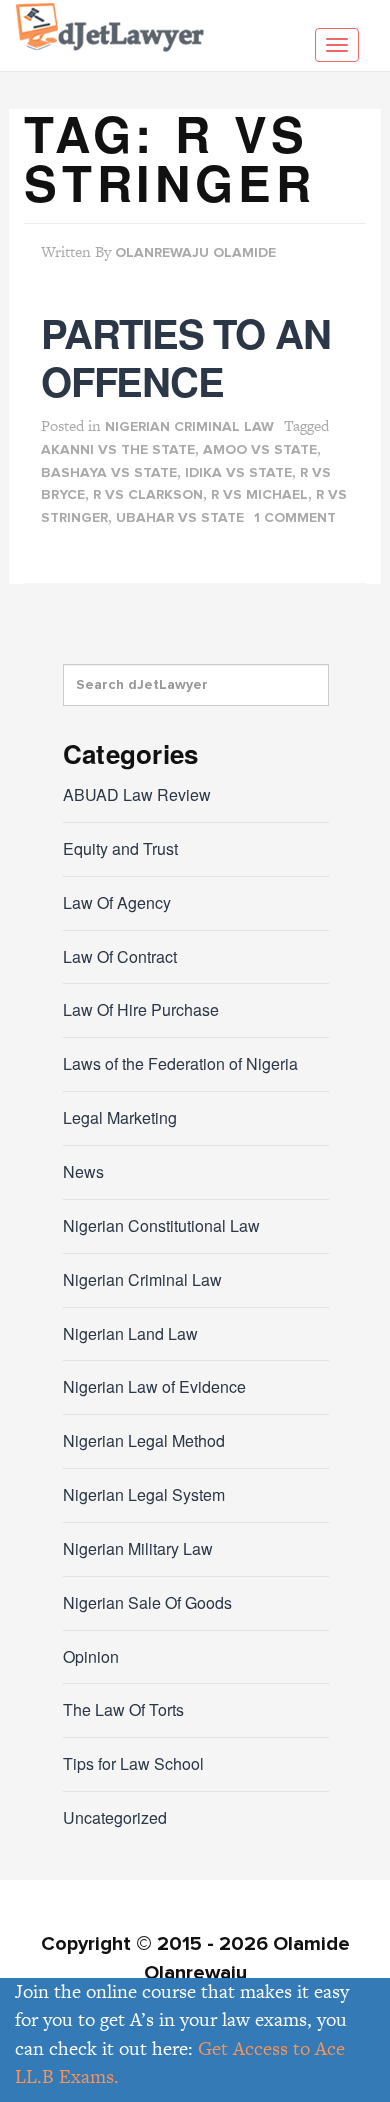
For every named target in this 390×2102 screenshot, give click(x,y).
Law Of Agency (117, 902)
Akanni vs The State (118, 450)
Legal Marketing (120, 1117)
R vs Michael (259, 495)
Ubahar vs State (180, 518)
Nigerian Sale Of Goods (147, 1602)
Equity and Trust (120, 848)
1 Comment (295, 518)
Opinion (91, 1656)
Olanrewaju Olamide (195, 253)
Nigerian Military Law (138, 1548)
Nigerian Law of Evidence (154, 1386)
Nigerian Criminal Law (189, 427)
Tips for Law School (133, 1763)
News (83, 1171)
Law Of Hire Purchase (141, 1009)
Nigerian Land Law (130, 1333)
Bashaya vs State (109, 473)
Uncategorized (115, 1817)
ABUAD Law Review (137, 794)
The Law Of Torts (123, 1709)
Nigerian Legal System (144, 1494)
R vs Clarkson (148, 495)
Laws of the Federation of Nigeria (180, 1063)
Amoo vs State (260, 450)
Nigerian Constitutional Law (161, 1225)
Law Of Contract (120, 956)
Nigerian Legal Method (144, 1440)
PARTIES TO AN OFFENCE (185, 356)
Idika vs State (238, 473)
